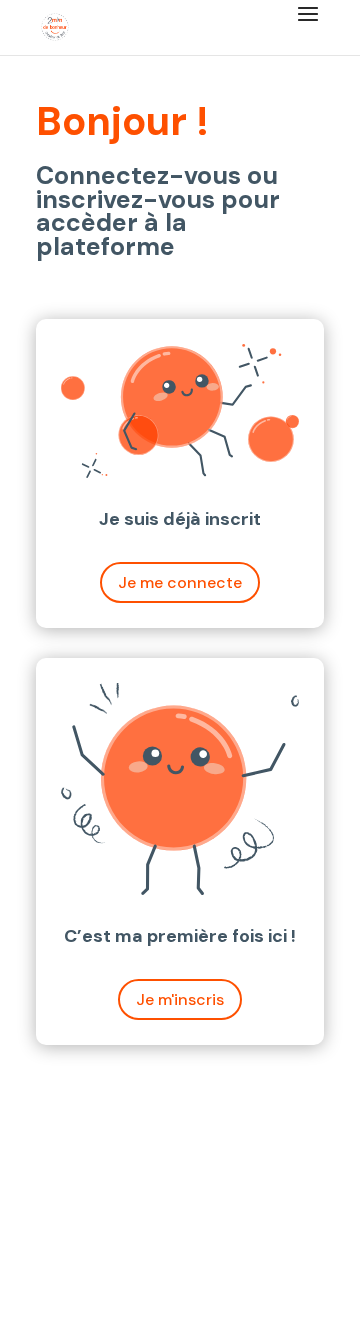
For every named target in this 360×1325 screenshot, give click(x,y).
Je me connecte (180, 582)
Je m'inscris (180, 999)
